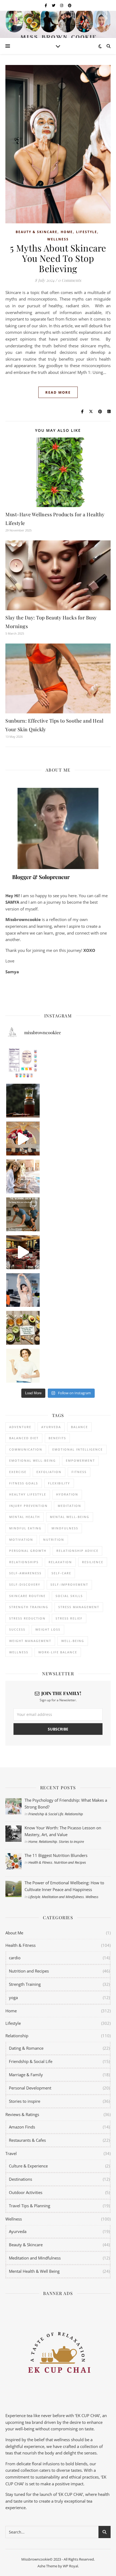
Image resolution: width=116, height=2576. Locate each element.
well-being (73, 1641)
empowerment (80, 1460)
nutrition (54, 1540)
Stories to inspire (71, 1842)
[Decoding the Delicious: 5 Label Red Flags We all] (23, 1063)
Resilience (93, 1562)
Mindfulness (65, 1528)
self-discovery (25, 1584)
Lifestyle (87, 232)
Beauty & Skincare (37, 232)
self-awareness (25, 1573)
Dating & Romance (26, 2048)
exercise (18, 1472)
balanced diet (24, 1438)
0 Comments (70, 280)
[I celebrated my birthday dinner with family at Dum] (23, 1252)
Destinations (21, 2179)
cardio (15, 1958)
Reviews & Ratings (22, 2114)
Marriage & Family (26, 2075)
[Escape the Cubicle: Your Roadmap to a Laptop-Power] (23, 1176)
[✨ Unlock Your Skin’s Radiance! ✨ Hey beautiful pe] (23, 1328)
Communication (26, 1449)
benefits (57, 1438)
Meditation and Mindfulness (63, 1897)
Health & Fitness (40, 1862)
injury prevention (28, 1506)
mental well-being (70, 1517)
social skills (69, 1596)
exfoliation (49, 1472)
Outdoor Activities (26, 2192)
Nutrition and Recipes (70, 1862)
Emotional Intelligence (78, 1449)
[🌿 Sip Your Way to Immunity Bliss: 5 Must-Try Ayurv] (23, 1101)
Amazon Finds (22, 2127)
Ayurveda (51, 1427)
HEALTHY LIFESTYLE (28, 1494)
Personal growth (28, 1551)
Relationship (74, 1814)
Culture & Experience (28, 2166)
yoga (13, 1997)
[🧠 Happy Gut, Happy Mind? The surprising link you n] (23, 1366)
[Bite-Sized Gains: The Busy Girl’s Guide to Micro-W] (23, 1290)
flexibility (59, 1483)
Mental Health (25, 1517)
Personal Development (30, 2088)
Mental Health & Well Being (34, 2271)
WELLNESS (19, 1652)
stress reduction (27, 1618)
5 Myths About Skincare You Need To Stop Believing (58, 258)
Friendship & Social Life (46, 1814)
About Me (14, 1933)
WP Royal (70, 2566)
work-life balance (58, 1652)
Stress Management (79, 1607)
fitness (79, 1472)
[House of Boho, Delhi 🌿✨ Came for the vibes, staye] (23, 1139)
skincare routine (27, 1596)
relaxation (60, 1562)
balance (79, 1427)
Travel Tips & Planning (30, 2206)
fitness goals (24, 1483)
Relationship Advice (77, 1551)
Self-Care (61, 1573)
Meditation (69, 1506)
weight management (30, 1641)
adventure (20, 1427)
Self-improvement (69, 1584)
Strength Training (25, 1984)
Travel (11, 2153)
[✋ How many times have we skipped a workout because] (23, 1214)
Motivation (21, 1540)
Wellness (58, 239)
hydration (67, 1494)
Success (17, 1629)
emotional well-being (33, 1460)
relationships (24, 1562)
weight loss (48, 1629)
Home (67, 232)
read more (58, 392)
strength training (29, 1607)
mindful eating (25, 1528)
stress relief (69, 1618)
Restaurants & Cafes (27, 2140)
